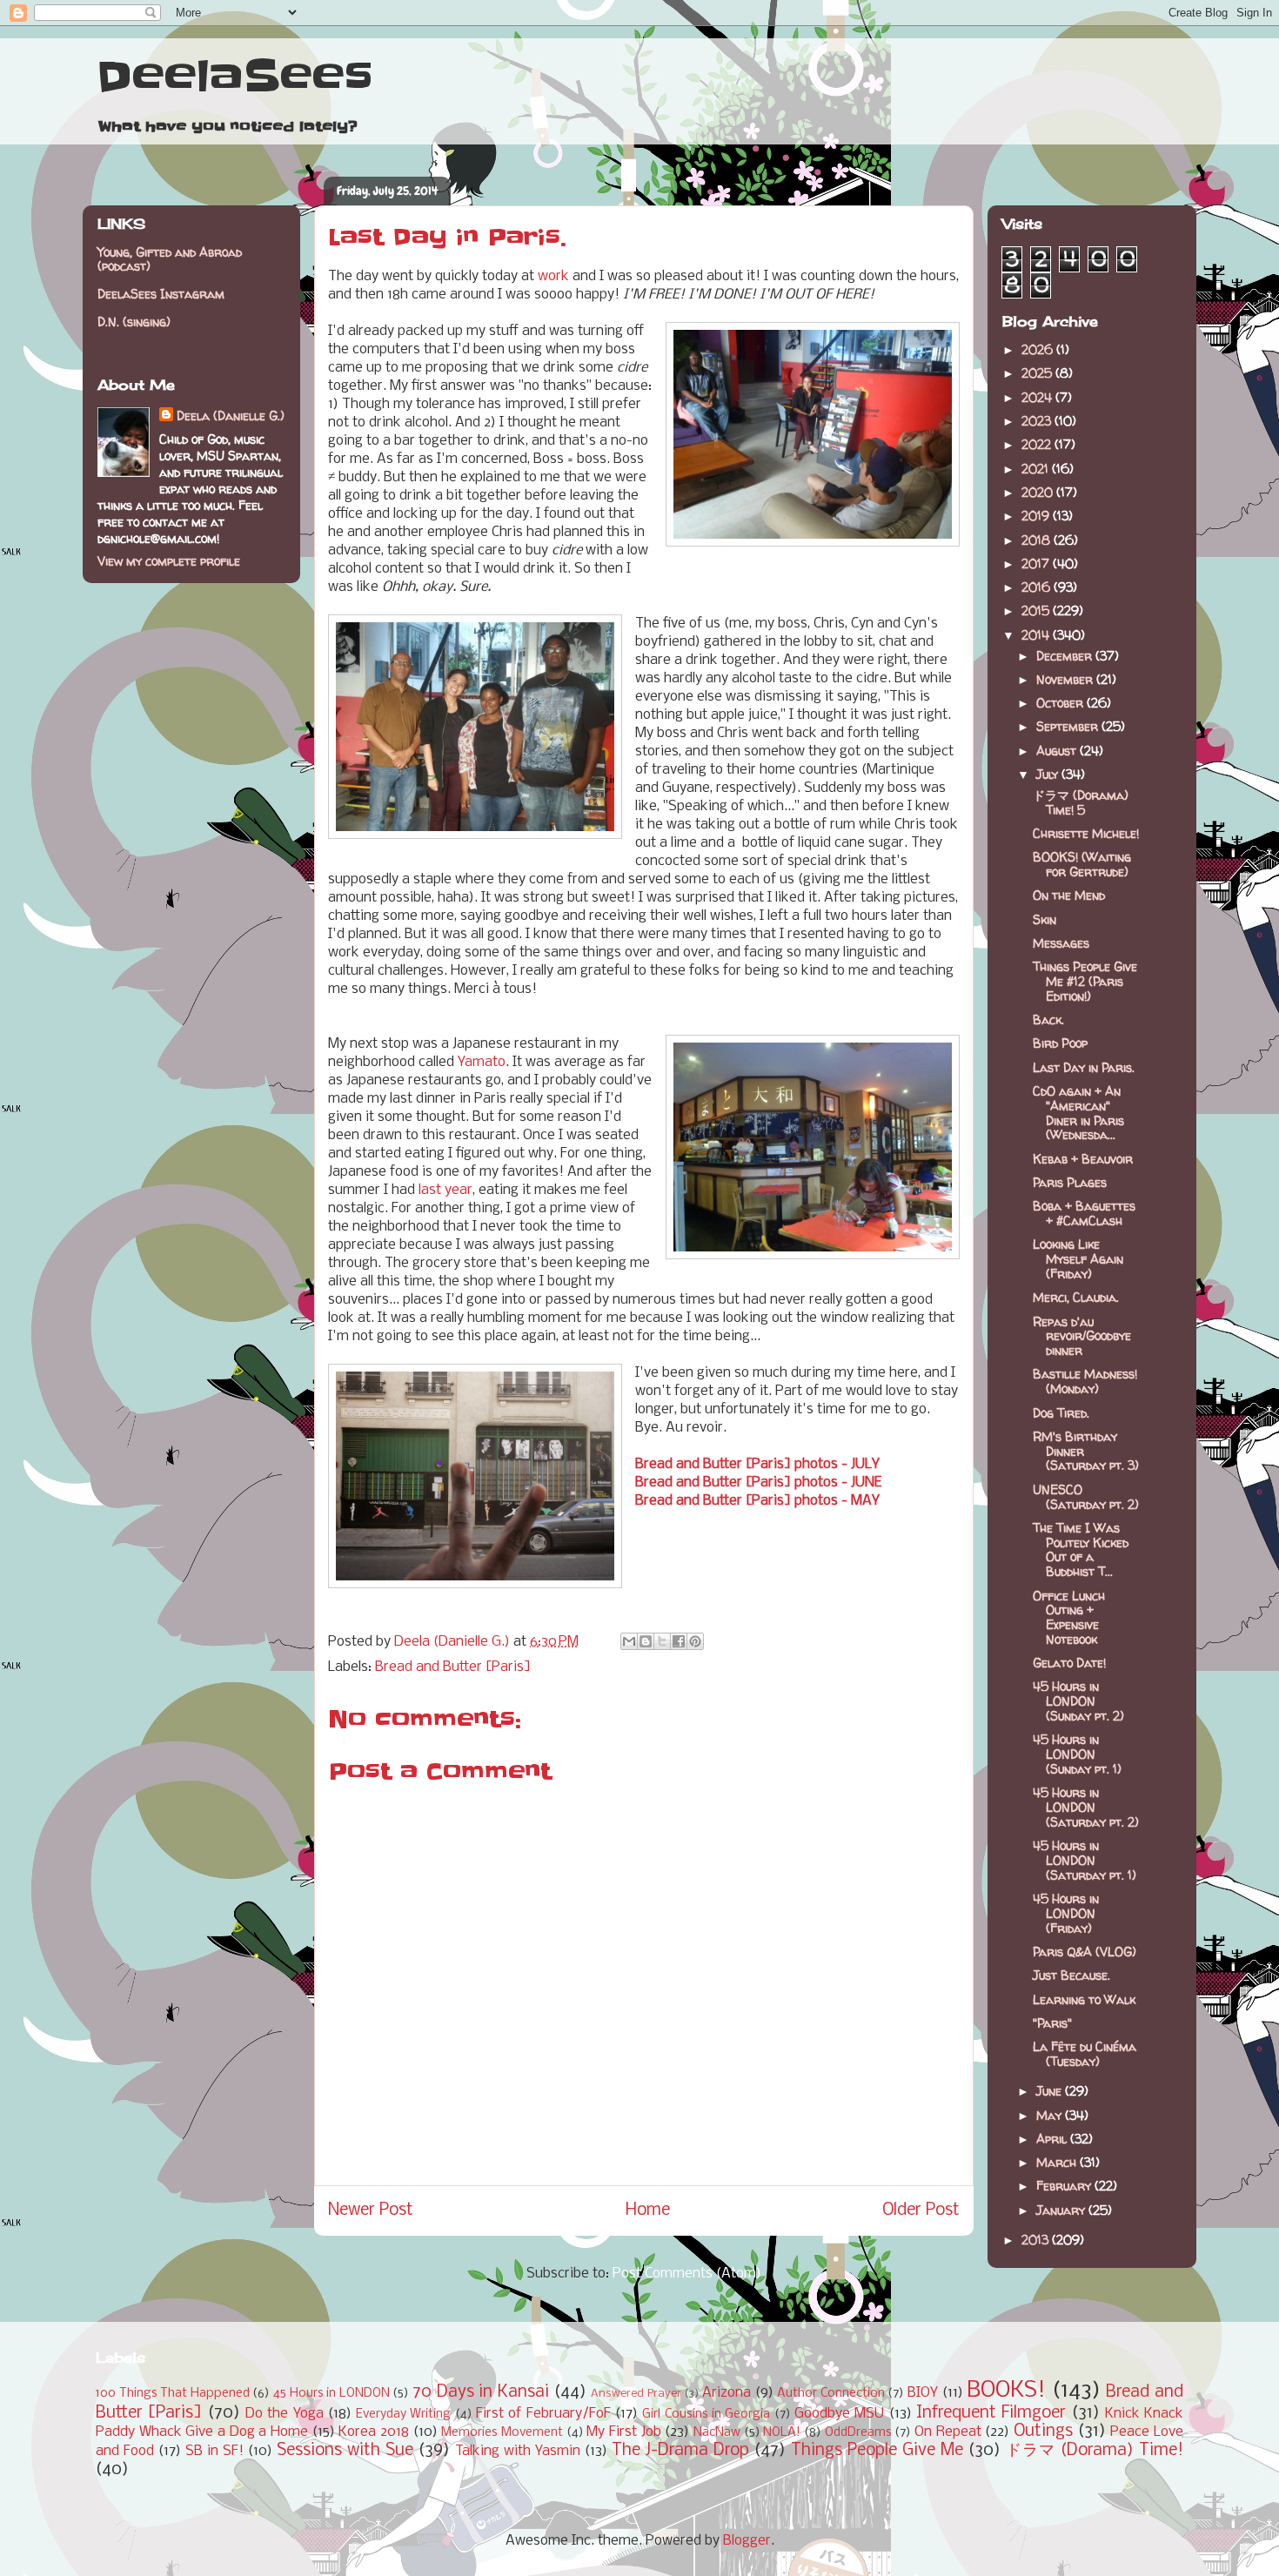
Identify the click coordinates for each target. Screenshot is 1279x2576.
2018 (1038, 540)
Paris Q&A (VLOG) (1085, 1952)
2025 (1038, 373)
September (1069, 726)
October (1061, 703)
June (1051, 2091)
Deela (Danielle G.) (231, 416)
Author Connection (831, 2394)
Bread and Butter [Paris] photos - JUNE (758, 1483)
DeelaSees (234, 77)
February (1065, 2186)
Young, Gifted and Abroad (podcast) (170, 259)
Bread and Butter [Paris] (453, 1667)
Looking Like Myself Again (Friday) (1078, 1259)
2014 (1037, 635)
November (1066, 679)
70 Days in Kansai (481, 2392)
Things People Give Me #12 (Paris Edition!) (1085, 981)
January (1062, 2210)
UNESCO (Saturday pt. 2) (1086, 1497)
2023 (1038, 421)
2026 (1039, 349)
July (1049, 774)
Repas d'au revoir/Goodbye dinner (1082, 1336)
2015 (1037, 610)
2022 (1038, 444)
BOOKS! (1006, 2391)
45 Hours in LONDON (331, 2394)
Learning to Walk (1084, 1999)
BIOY (923, 2393)
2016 (1038, 587)
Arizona (727, 2393)
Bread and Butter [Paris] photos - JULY (757, 1464)
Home (648, 2210)
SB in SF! (214, 2451)
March (1058, 2162)
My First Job (623, 2432)
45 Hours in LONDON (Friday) (1066, 1913)
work (553, 276)
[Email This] (629, 1641)
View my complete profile (169, 561)
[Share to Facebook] (679, 1641)
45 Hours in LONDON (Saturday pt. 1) (1085, 1860)
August (1058, 751)
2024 (1038, 397)
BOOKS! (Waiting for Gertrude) (1082, 864)
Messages (1061, 943)
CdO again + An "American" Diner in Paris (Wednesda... (1078, 1113)
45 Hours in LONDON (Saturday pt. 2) (1086, 1807)
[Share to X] (662, 1641)
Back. (1048, 1020)
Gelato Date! (1069, 1663)
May (1051, 2115)
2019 (1037, 516)
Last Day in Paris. (1084, 1067)
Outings (1043, 2432)
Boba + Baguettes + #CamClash (1084, 1213)
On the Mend (1069, 895)
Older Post (921, 2210)
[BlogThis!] (646, 1641)
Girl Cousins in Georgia (706, 2415)
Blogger (747, 2541)
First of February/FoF (543, 2414)
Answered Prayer (636, 2394)
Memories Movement (502, 2433)
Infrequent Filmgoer (991, 2413)
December (1066, 656)
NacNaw (717, 2433)
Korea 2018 (374, 2432)
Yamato (482, 1062)
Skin (1045, 919)
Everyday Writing (403, 2415)
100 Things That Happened (173, 2394)
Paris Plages (1070, 1182)
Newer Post (371, 2210)
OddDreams (858, 2433)
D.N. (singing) (134, 322)
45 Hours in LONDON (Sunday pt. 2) (1078, 1701)
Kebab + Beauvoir (1083, 1159)
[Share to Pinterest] (695, 1641)
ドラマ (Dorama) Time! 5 (1081, 802)
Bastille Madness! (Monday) (1085, 1381)
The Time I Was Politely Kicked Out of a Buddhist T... (1081, 1550)
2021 (1037, 469)
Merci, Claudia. (1076, 1297)
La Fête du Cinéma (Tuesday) (1085, 2054)
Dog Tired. (1061, 1413)
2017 (1037, 563)
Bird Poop (1060, 1043)
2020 (1039, 492)
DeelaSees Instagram (161, 294)
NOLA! (782, 2433)
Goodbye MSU (839, 2414)
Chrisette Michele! (1086, 833)
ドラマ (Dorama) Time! (1095, 2451)
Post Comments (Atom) (687, 2274)
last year (445, 1190)
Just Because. (1071, 1975)
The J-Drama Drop (680, 2451)
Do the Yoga (285, 2414)
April (1053, 2139)
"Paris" (1052, 2023)
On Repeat (948, 2432)
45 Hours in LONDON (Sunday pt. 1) (1077, 1754)
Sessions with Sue (345, 2451)
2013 (1037, 2240)
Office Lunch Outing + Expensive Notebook (1069, 1617)
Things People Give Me (877, 2451)
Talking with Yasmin (518, 2451)
